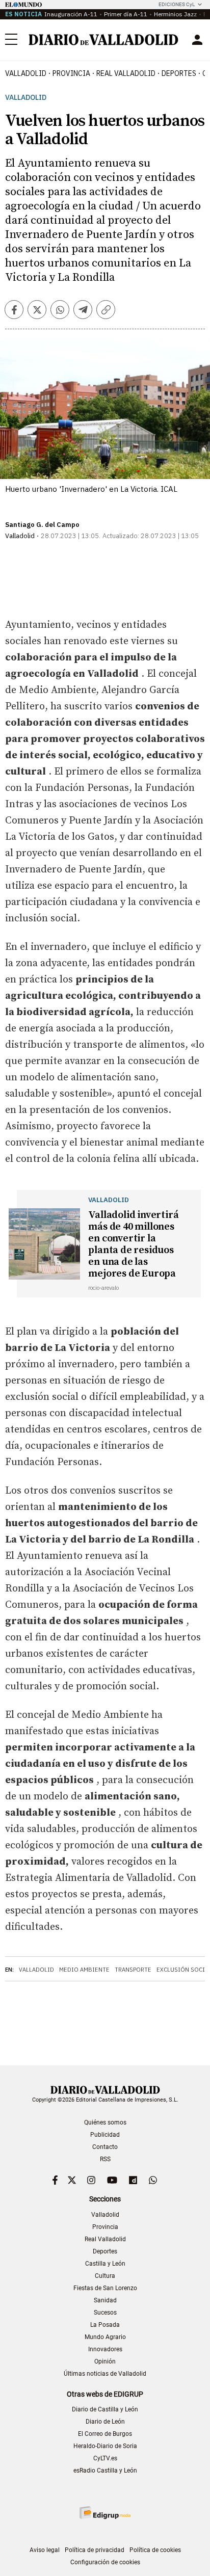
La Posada (105, 2325)
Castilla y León (105, 2264)
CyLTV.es (105, 2458)
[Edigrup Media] (105, 2513)
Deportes (179, 73)
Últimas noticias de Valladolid (105, 2374)
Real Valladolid (126, 73)
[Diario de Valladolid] (103, 40)
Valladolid (26, 73)
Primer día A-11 (126, 14)
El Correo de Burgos (105, 2434)
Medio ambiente (84, 1970)
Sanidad (105, 2300)
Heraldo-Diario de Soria (105, 2446)
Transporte (133, 1970)
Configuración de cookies (105, 2562)
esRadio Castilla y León (105, 2471)
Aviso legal (45, 2550)
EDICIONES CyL (177, 4)
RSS (105, 2159)
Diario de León (105, 2422)
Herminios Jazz (175, 14)
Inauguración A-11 (71, 14)
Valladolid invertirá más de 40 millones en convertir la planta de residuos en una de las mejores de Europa (133, 1244)
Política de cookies (155, 2550)
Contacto (105, 2147)
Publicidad (105, 2135)
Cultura (105, 2276)
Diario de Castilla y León (105, 2409)
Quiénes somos (105, 2122)
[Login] (197, 40)
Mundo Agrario (105, 2337)
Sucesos (105, 2313)
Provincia (71, 73)
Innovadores (105, 2349)
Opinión (105, 2361)
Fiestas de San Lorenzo (105, 2288)
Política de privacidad (95, 2550)
